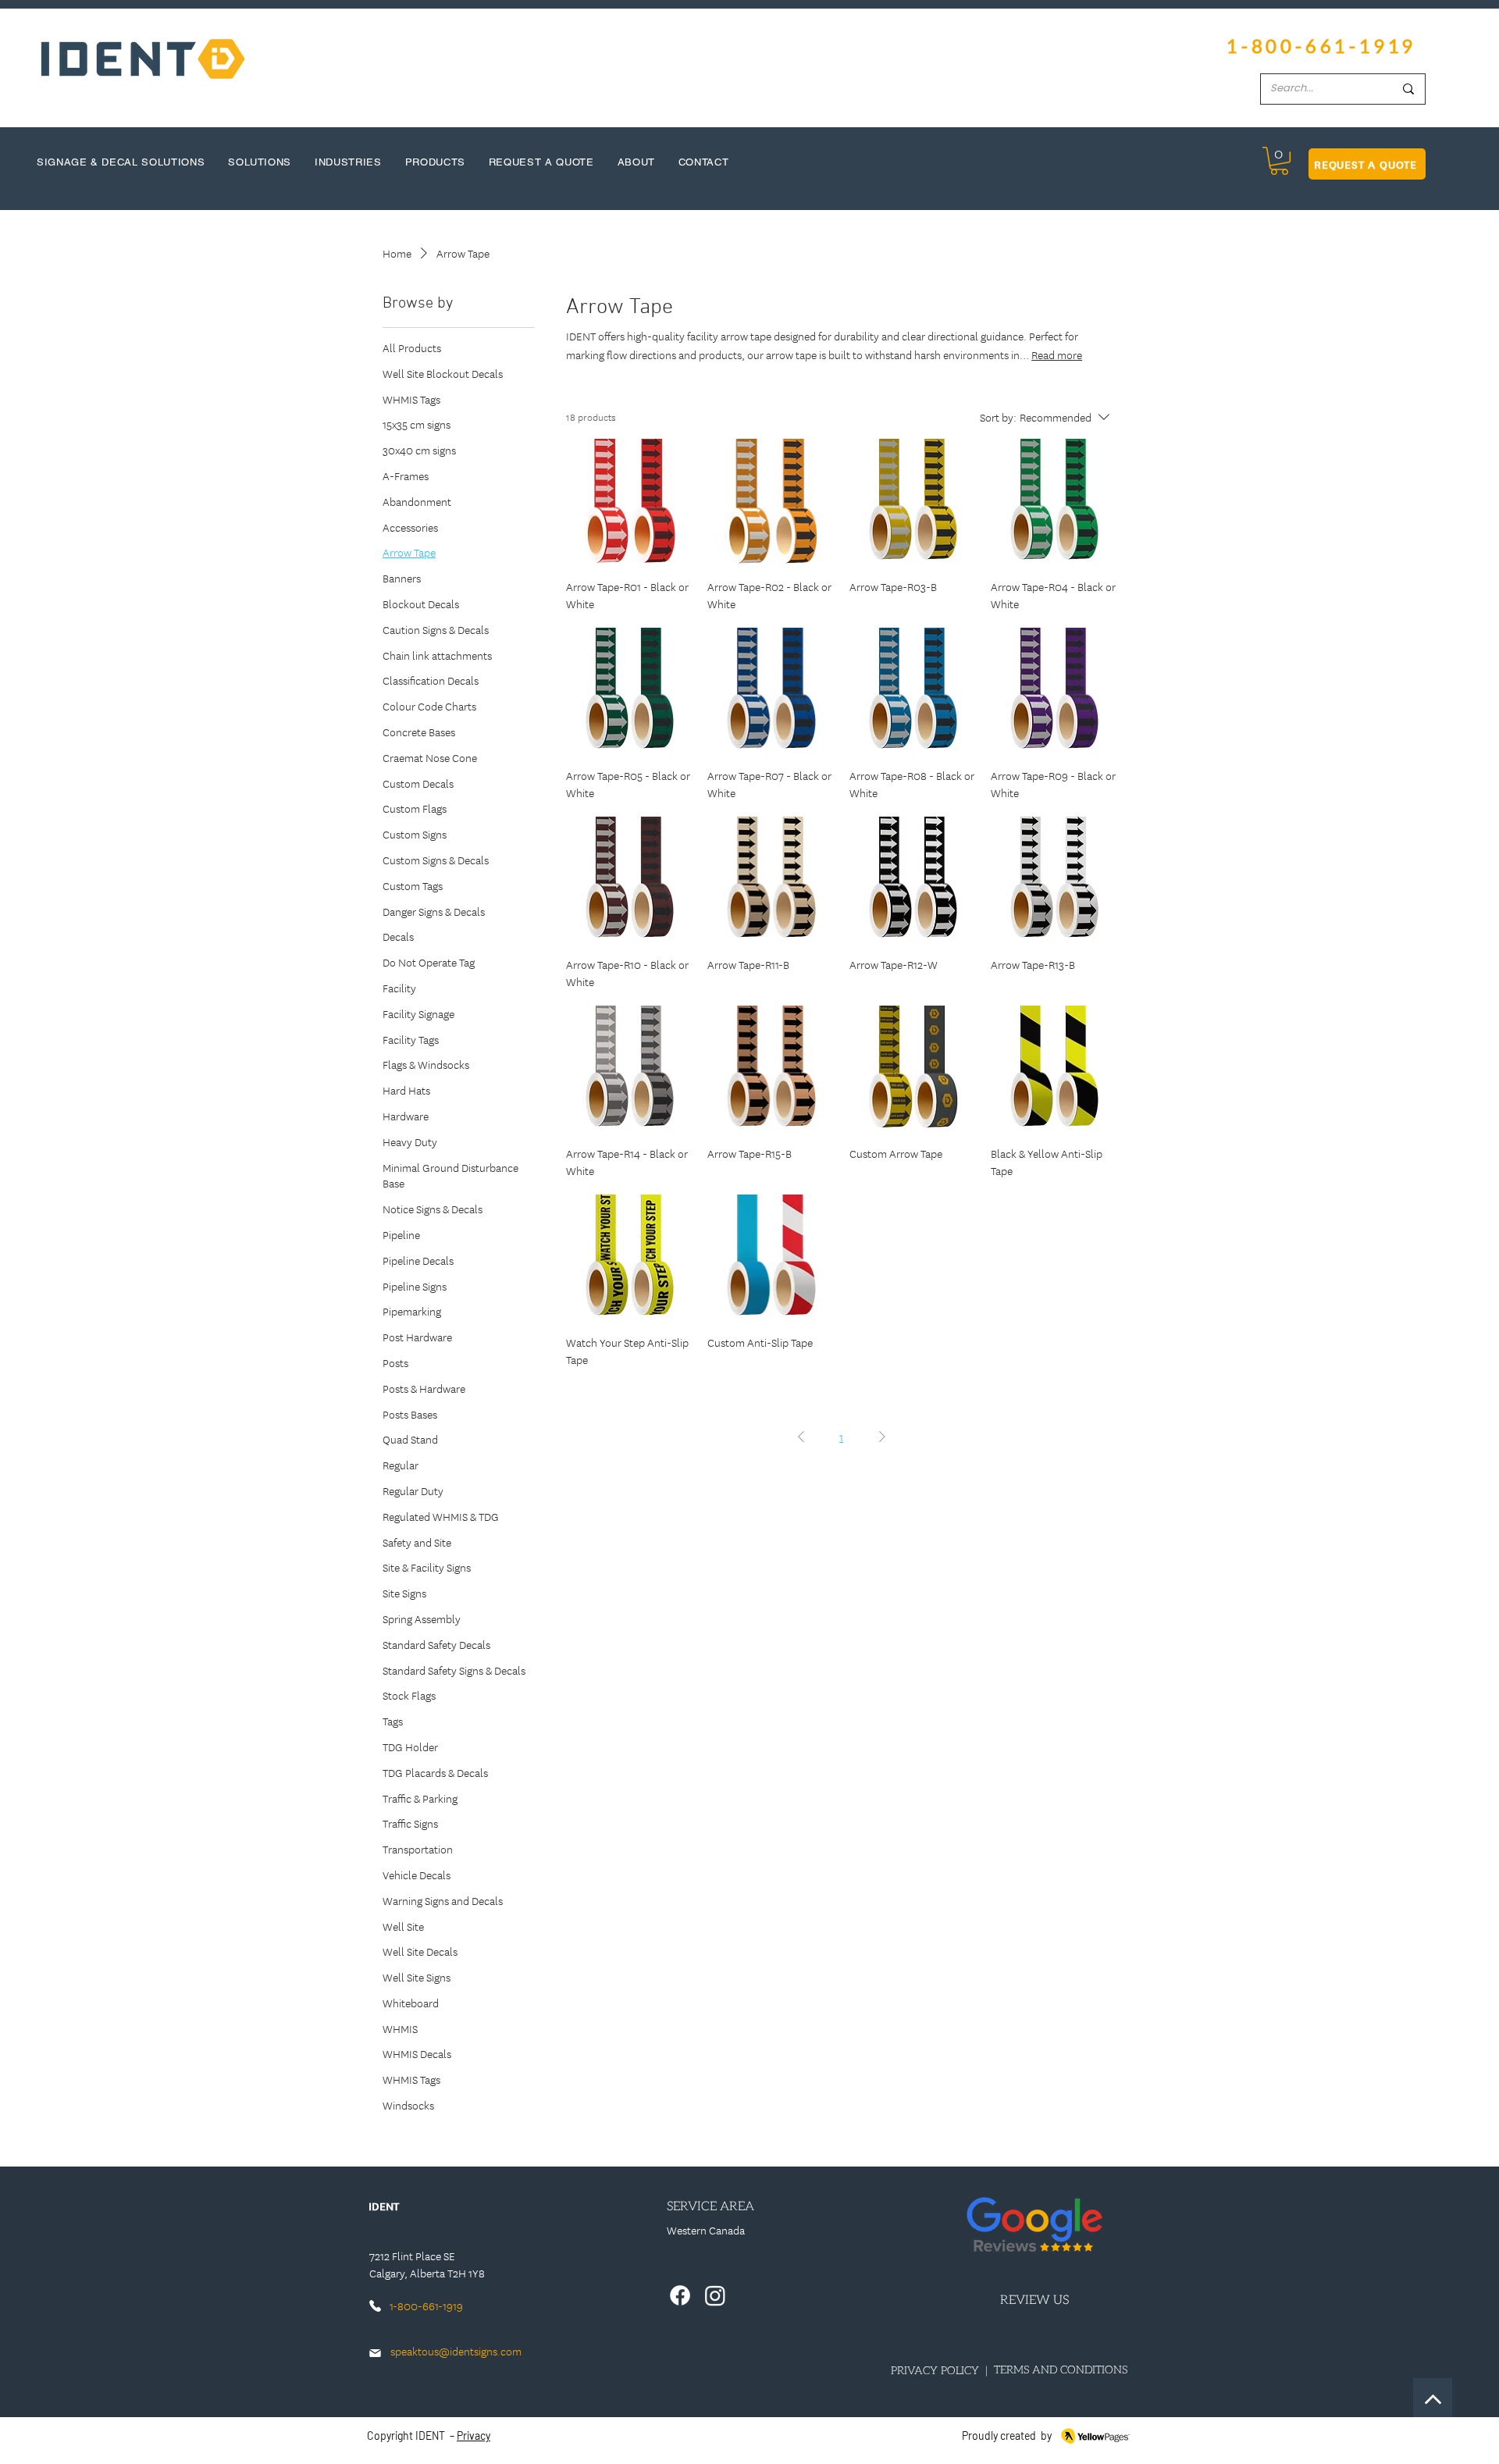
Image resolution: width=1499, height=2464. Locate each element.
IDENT (430, 2436)
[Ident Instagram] (715, 2295)
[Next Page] (882, 1437)
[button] (1279, 161)
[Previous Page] (801, 1437)
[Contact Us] (1433, 2398)
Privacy (474, 2436)
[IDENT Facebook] (680, 2295)
